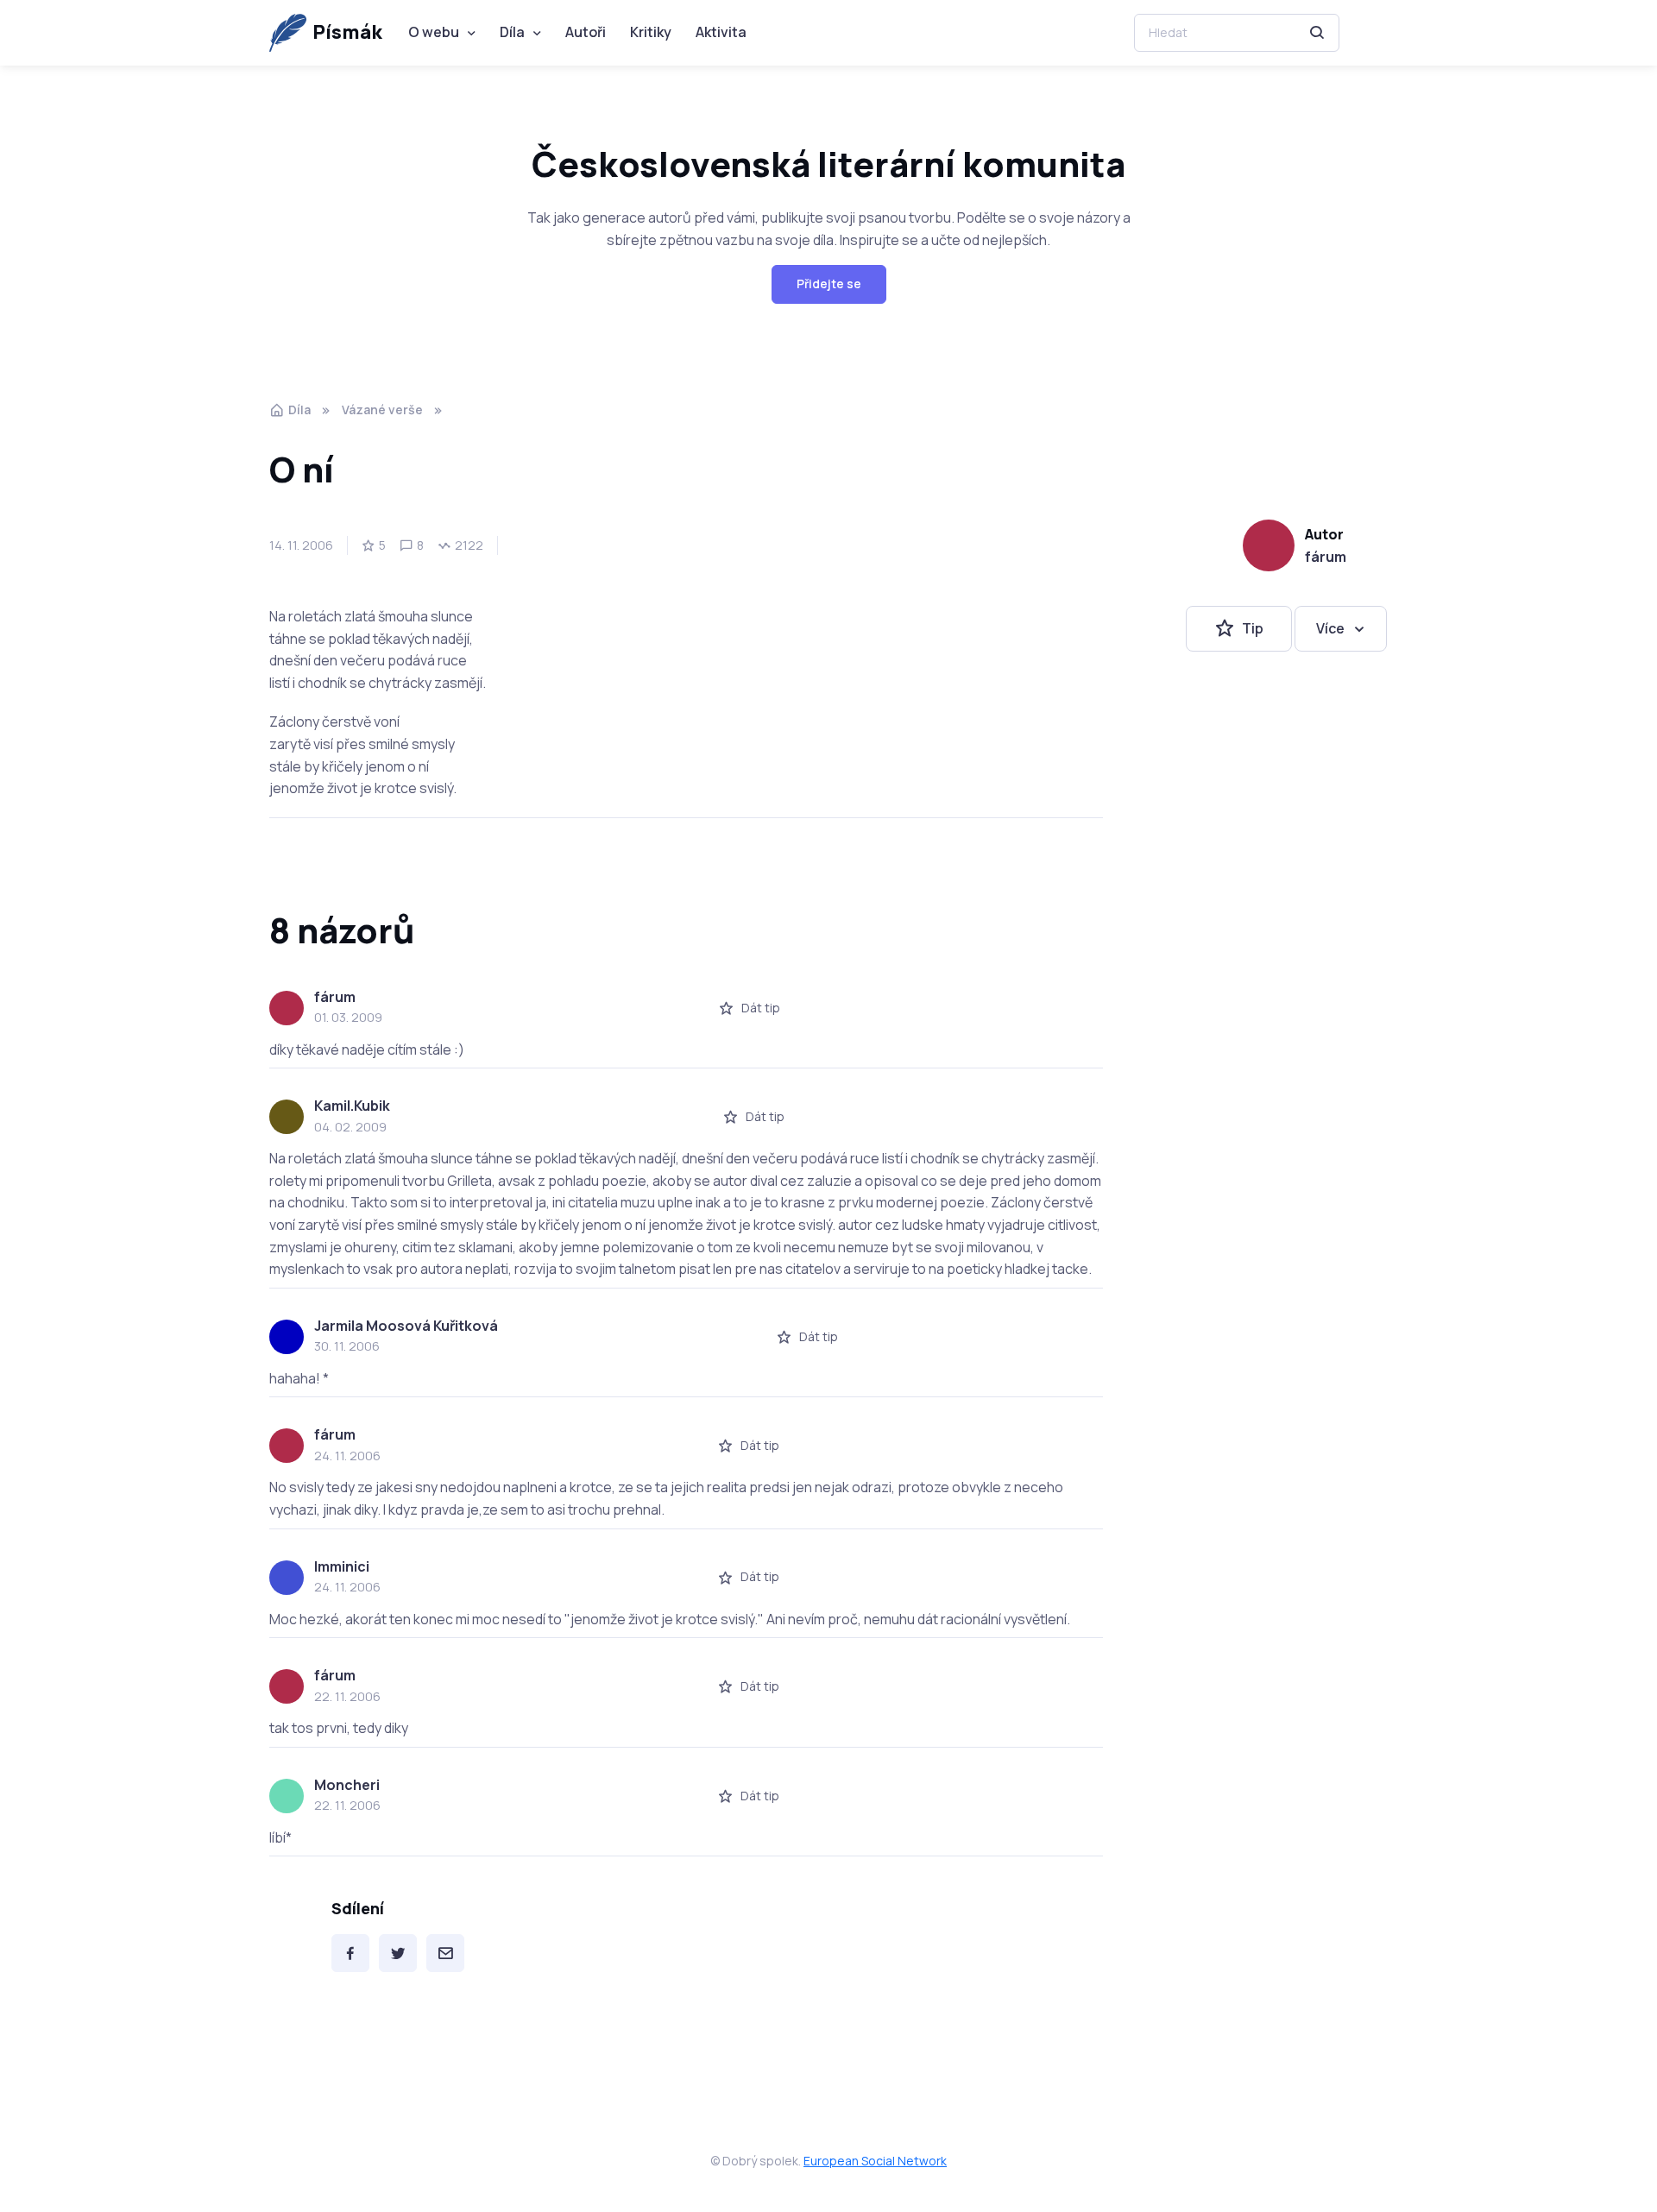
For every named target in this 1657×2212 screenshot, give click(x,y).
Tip (1253, 628)
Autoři (586, 32)
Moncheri (347, 1785)
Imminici (342, 1566)
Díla (512, 32)
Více (1330, 628)
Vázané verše (382, 410)
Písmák (347, 32)
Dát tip (761, 1008)
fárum (1326, 557)
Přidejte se (829, 284)
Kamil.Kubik (352, 1106)
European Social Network (875, 2161)
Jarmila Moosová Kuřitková (406, 1326)
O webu (434, 32)
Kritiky (651, 32)
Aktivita (721, 32)
